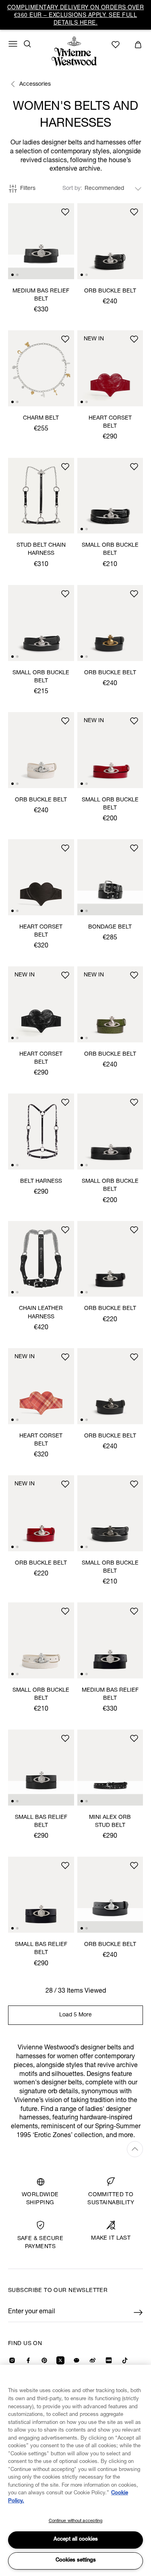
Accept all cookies (76, 2540)
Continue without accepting (76, 2521)
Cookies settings (76, 2561)
